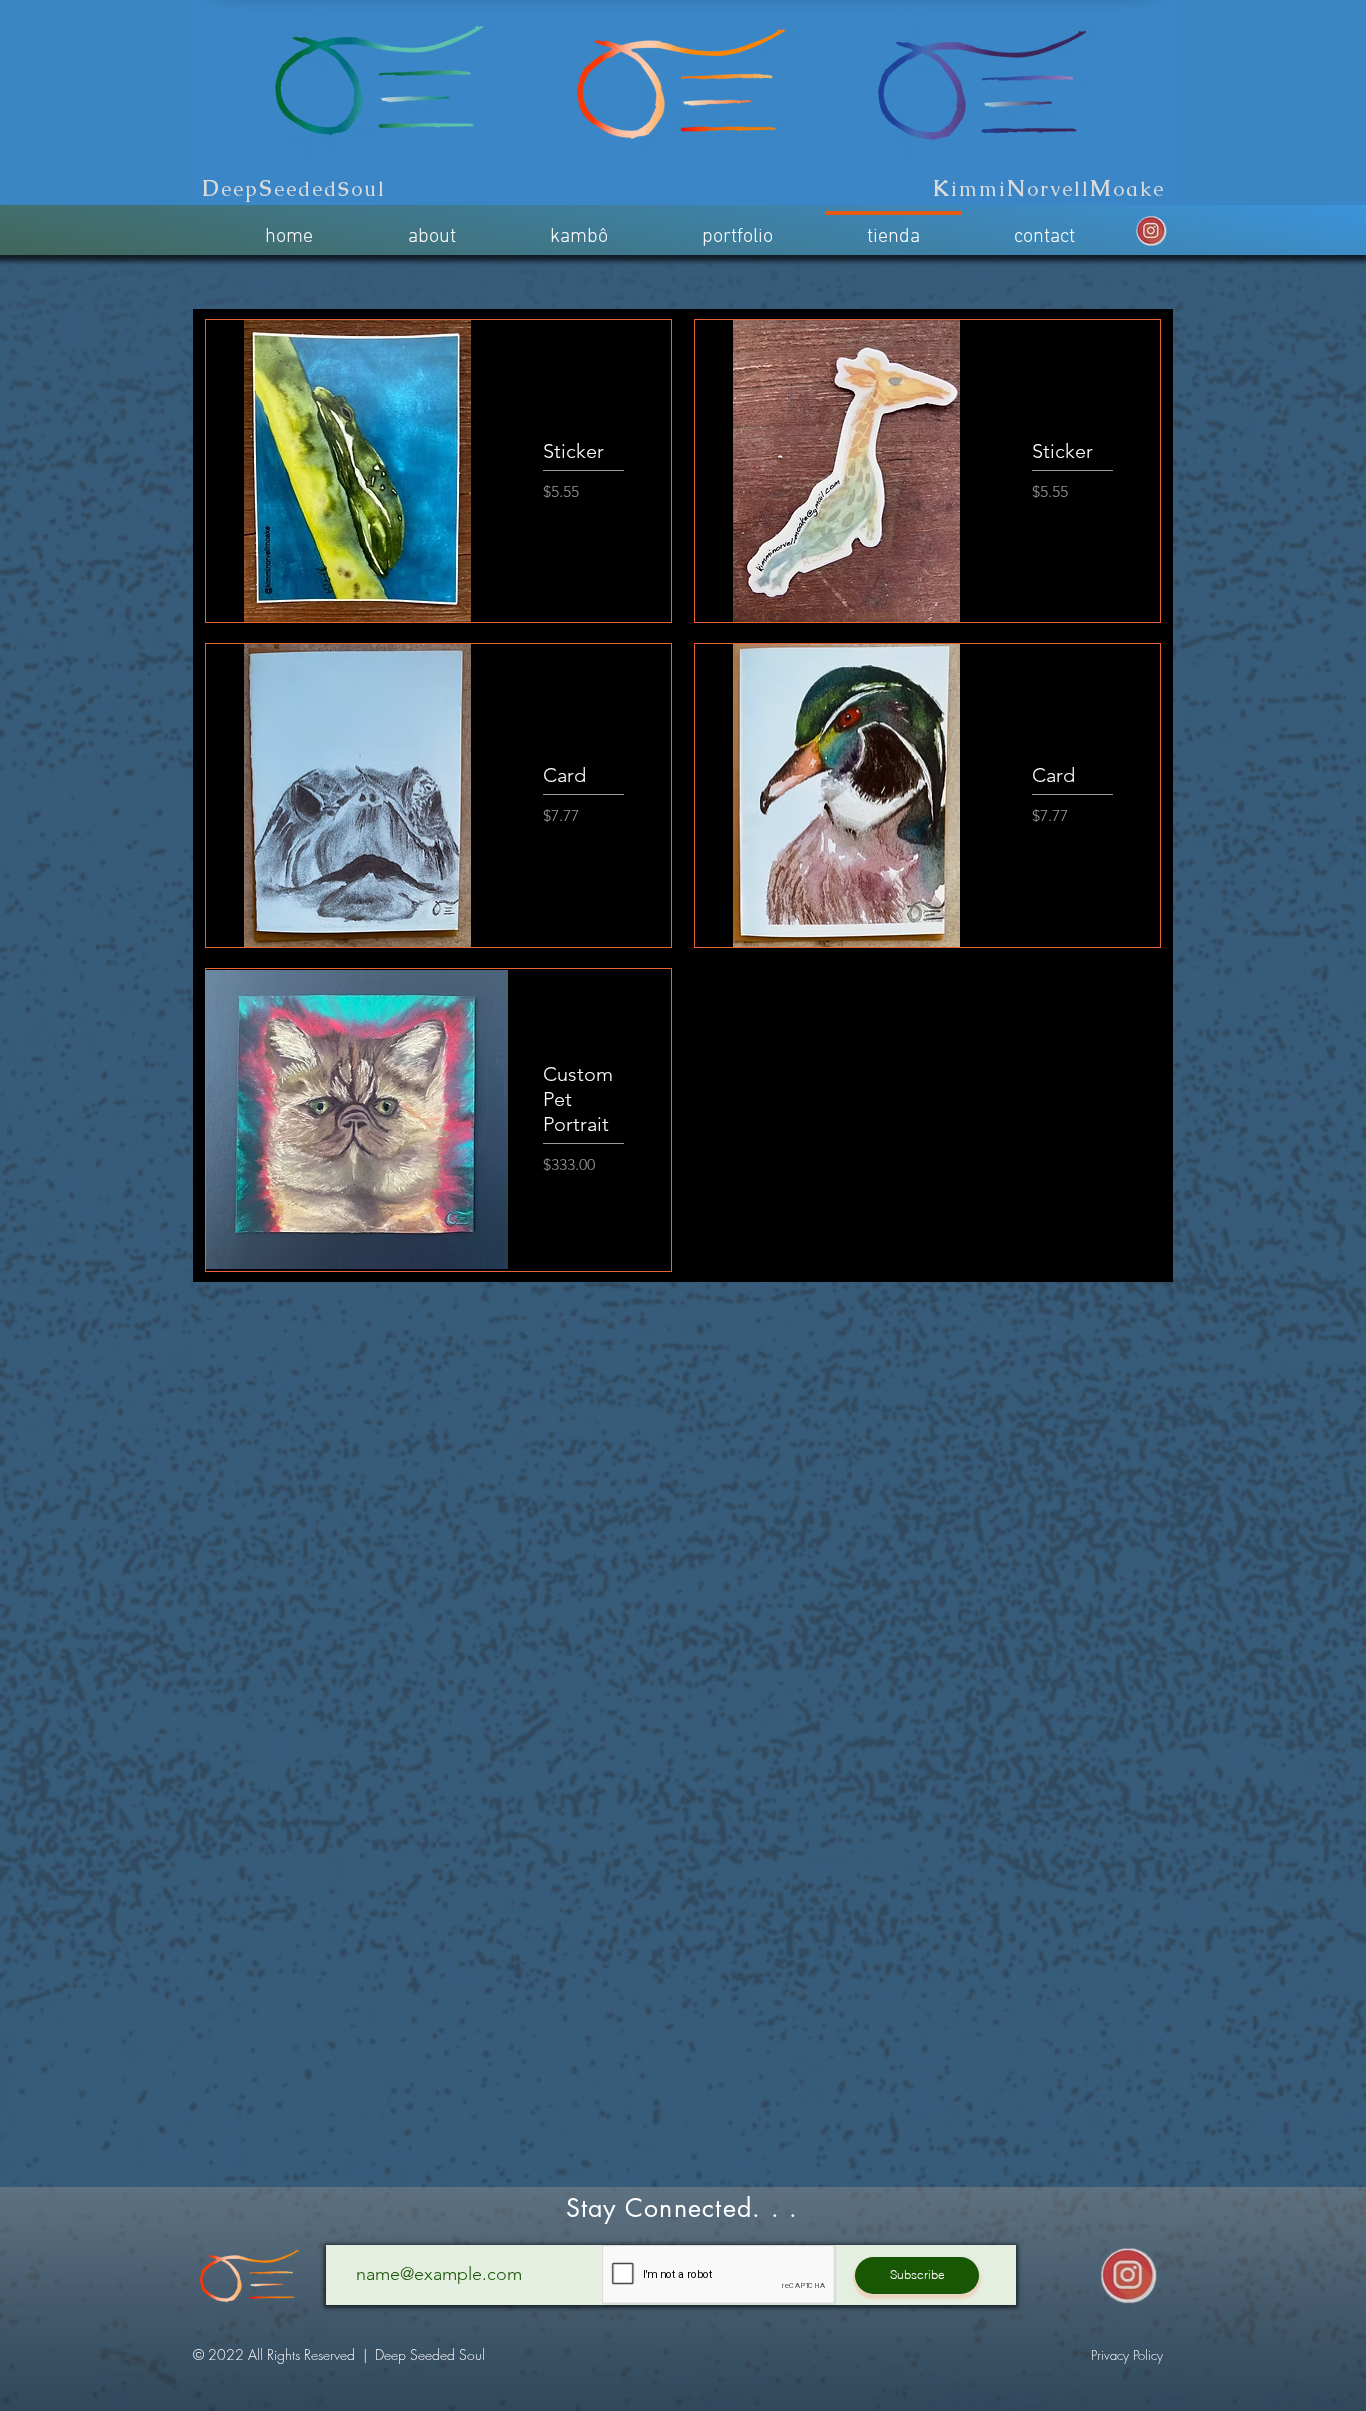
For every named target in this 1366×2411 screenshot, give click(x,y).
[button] (1127, 2355)
